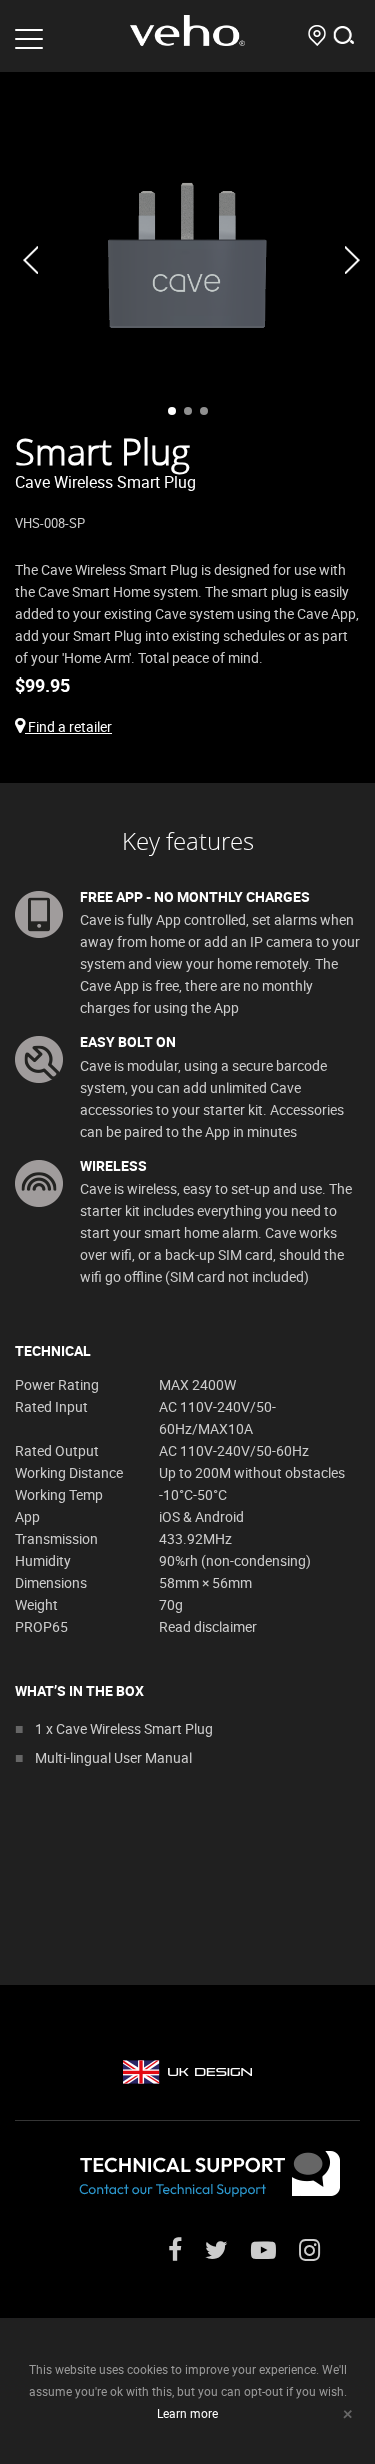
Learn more (187, 2413)
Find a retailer (68, 726)
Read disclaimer (208, 1626)
